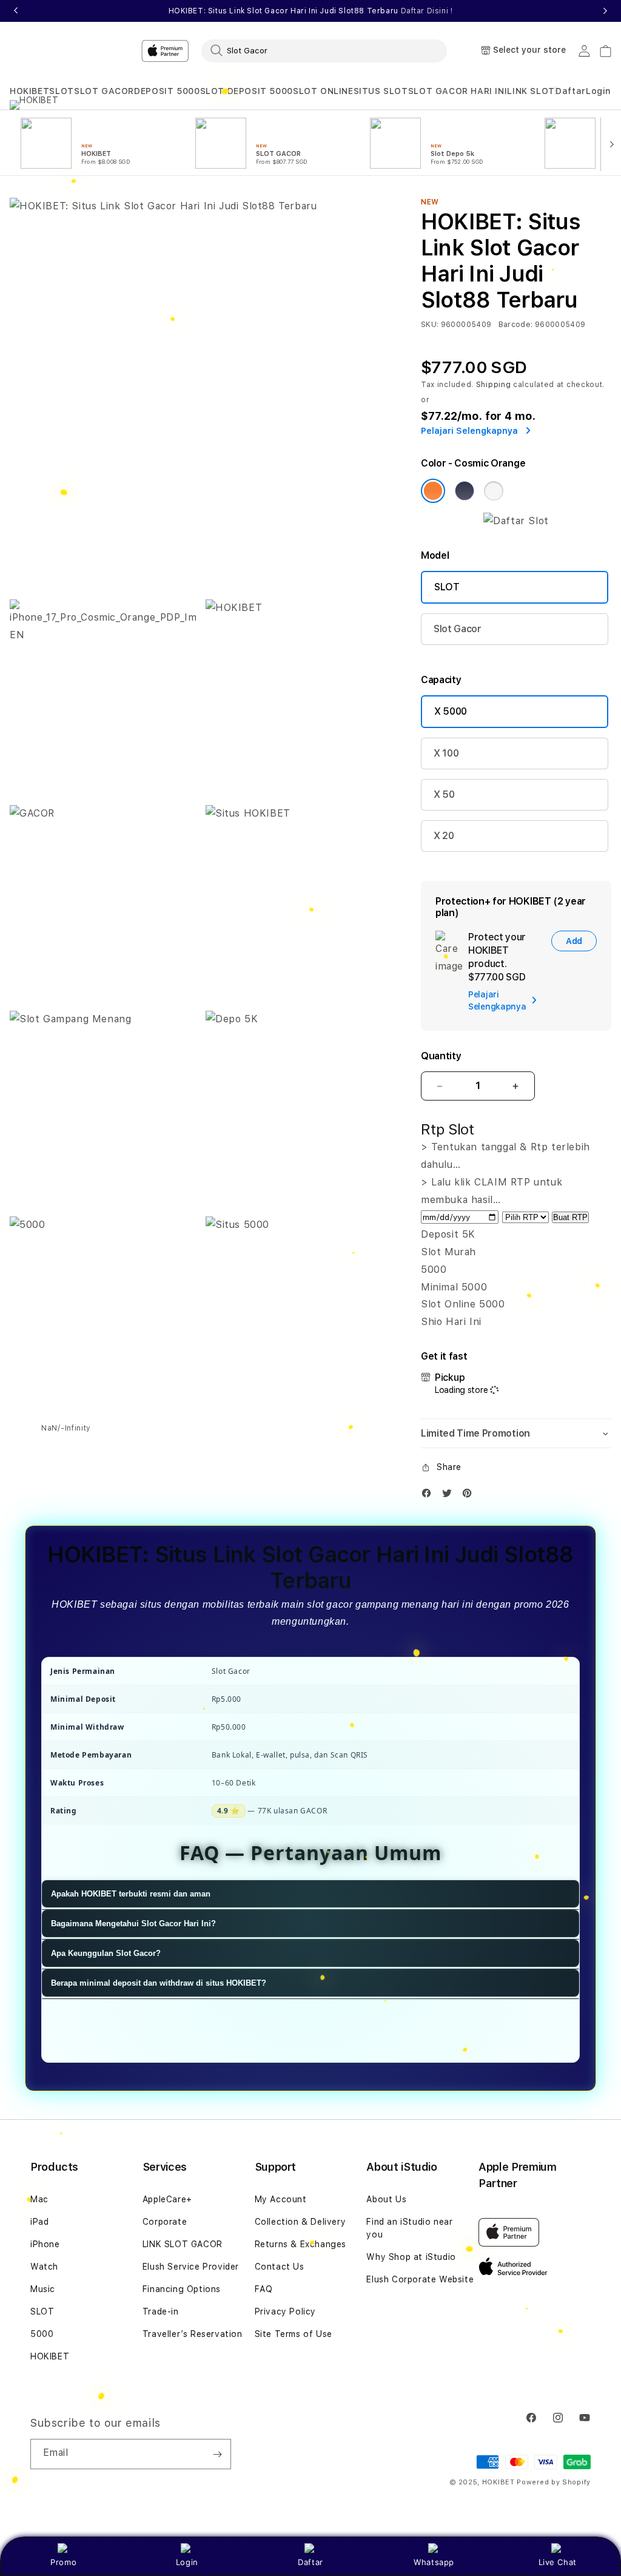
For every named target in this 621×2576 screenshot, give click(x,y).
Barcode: (516, 325)
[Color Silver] (494, 491)
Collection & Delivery (300, 2222)
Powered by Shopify (554, 2482)
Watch (44, 2267)
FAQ (264, 2289)
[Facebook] (429, 1496)
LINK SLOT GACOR (183, 2244)
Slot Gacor (458, 629)
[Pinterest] (470, 1496)
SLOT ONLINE (323, 91)
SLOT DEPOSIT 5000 (247, 91)
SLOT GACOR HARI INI (458, 91)
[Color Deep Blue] (465, 491)
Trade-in (161, 2311)
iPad (39, 2222)
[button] (29, 91)
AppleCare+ (167, 2199)
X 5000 (451, 711)
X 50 (444, 794)
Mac (39, 2199)
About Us (386, 2199)
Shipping (494, 385)
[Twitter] (450, 1496)
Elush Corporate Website (420, 2279)
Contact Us (280, 2267)
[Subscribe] (217, 2454)
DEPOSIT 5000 (167, 91)
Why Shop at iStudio (411, 2257)
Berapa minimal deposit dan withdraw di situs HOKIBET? (159, 1983)
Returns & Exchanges (300, 2244)
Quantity (441, 1056)
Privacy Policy (285, 2311)
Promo (63, 2562)
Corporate (165, 2222)
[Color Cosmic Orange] (433, 491)
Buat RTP (570, 1217)
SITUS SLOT (381, 91)
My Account (281, 2199)
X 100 (446, 753)
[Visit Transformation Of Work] (516, 521)
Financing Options (182, 2289)
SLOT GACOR (104, 91)
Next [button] (605, 11)
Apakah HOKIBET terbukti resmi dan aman (131, 1894)
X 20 (444, 836)
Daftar (310, 2562)
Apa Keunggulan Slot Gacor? (106, 1953)
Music (43, 2289)
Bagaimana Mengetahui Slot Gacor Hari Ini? (133, 1924)
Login (187, 2562)
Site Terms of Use (294, 2334)
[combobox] (324, 50)
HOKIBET (29, 91)
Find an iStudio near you (409, 2228)
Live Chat (558, 2562)
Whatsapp (434, 2562)
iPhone (45, 2244)
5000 (42, 2334)
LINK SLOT (531, 91)
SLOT (61, 91)
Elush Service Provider (191, 2267)
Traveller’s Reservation (193, 2334)
